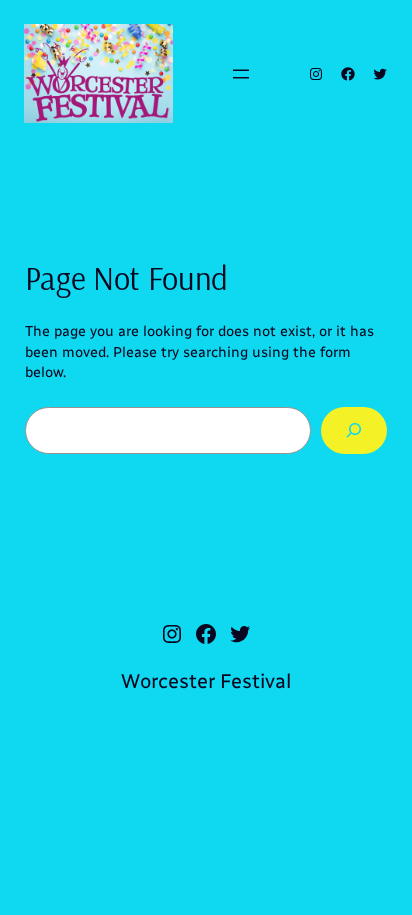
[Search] (354, 430)
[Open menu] (241, 74)
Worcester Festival (206, 681)
